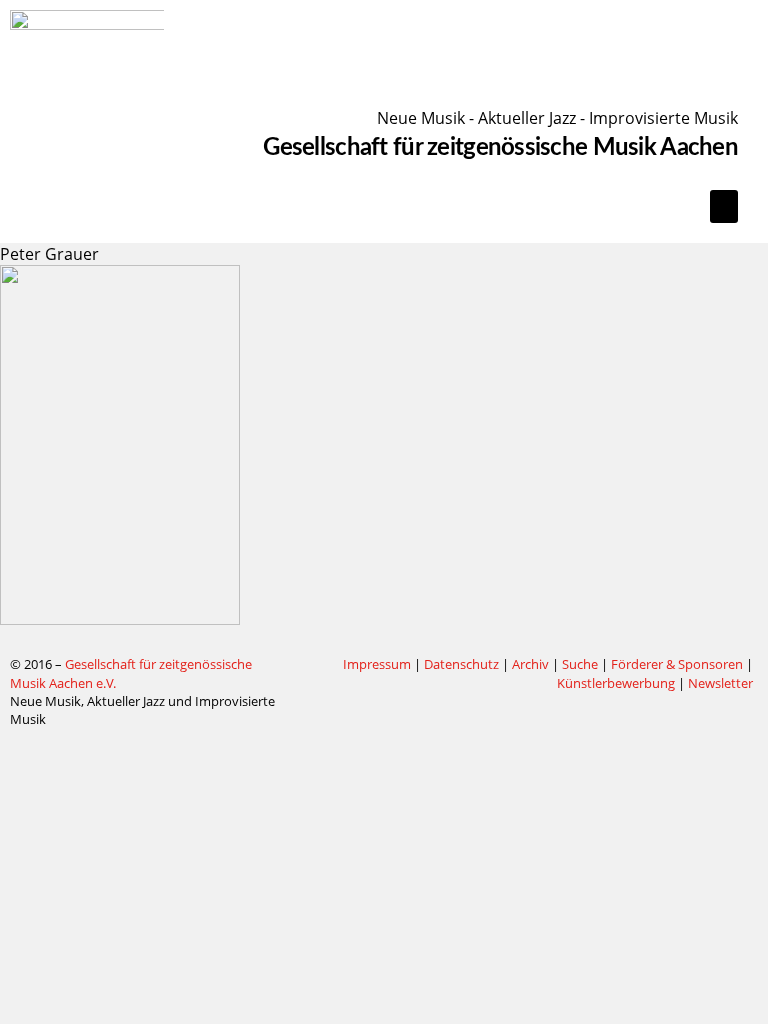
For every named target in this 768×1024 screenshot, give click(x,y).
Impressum (377, 664)
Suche (580, 664)
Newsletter (720, 683)
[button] (724, 206)
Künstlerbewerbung (617, 683)
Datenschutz (461, 664)
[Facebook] (307, 665)
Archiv (530, 664)
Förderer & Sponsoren (677, 664)
